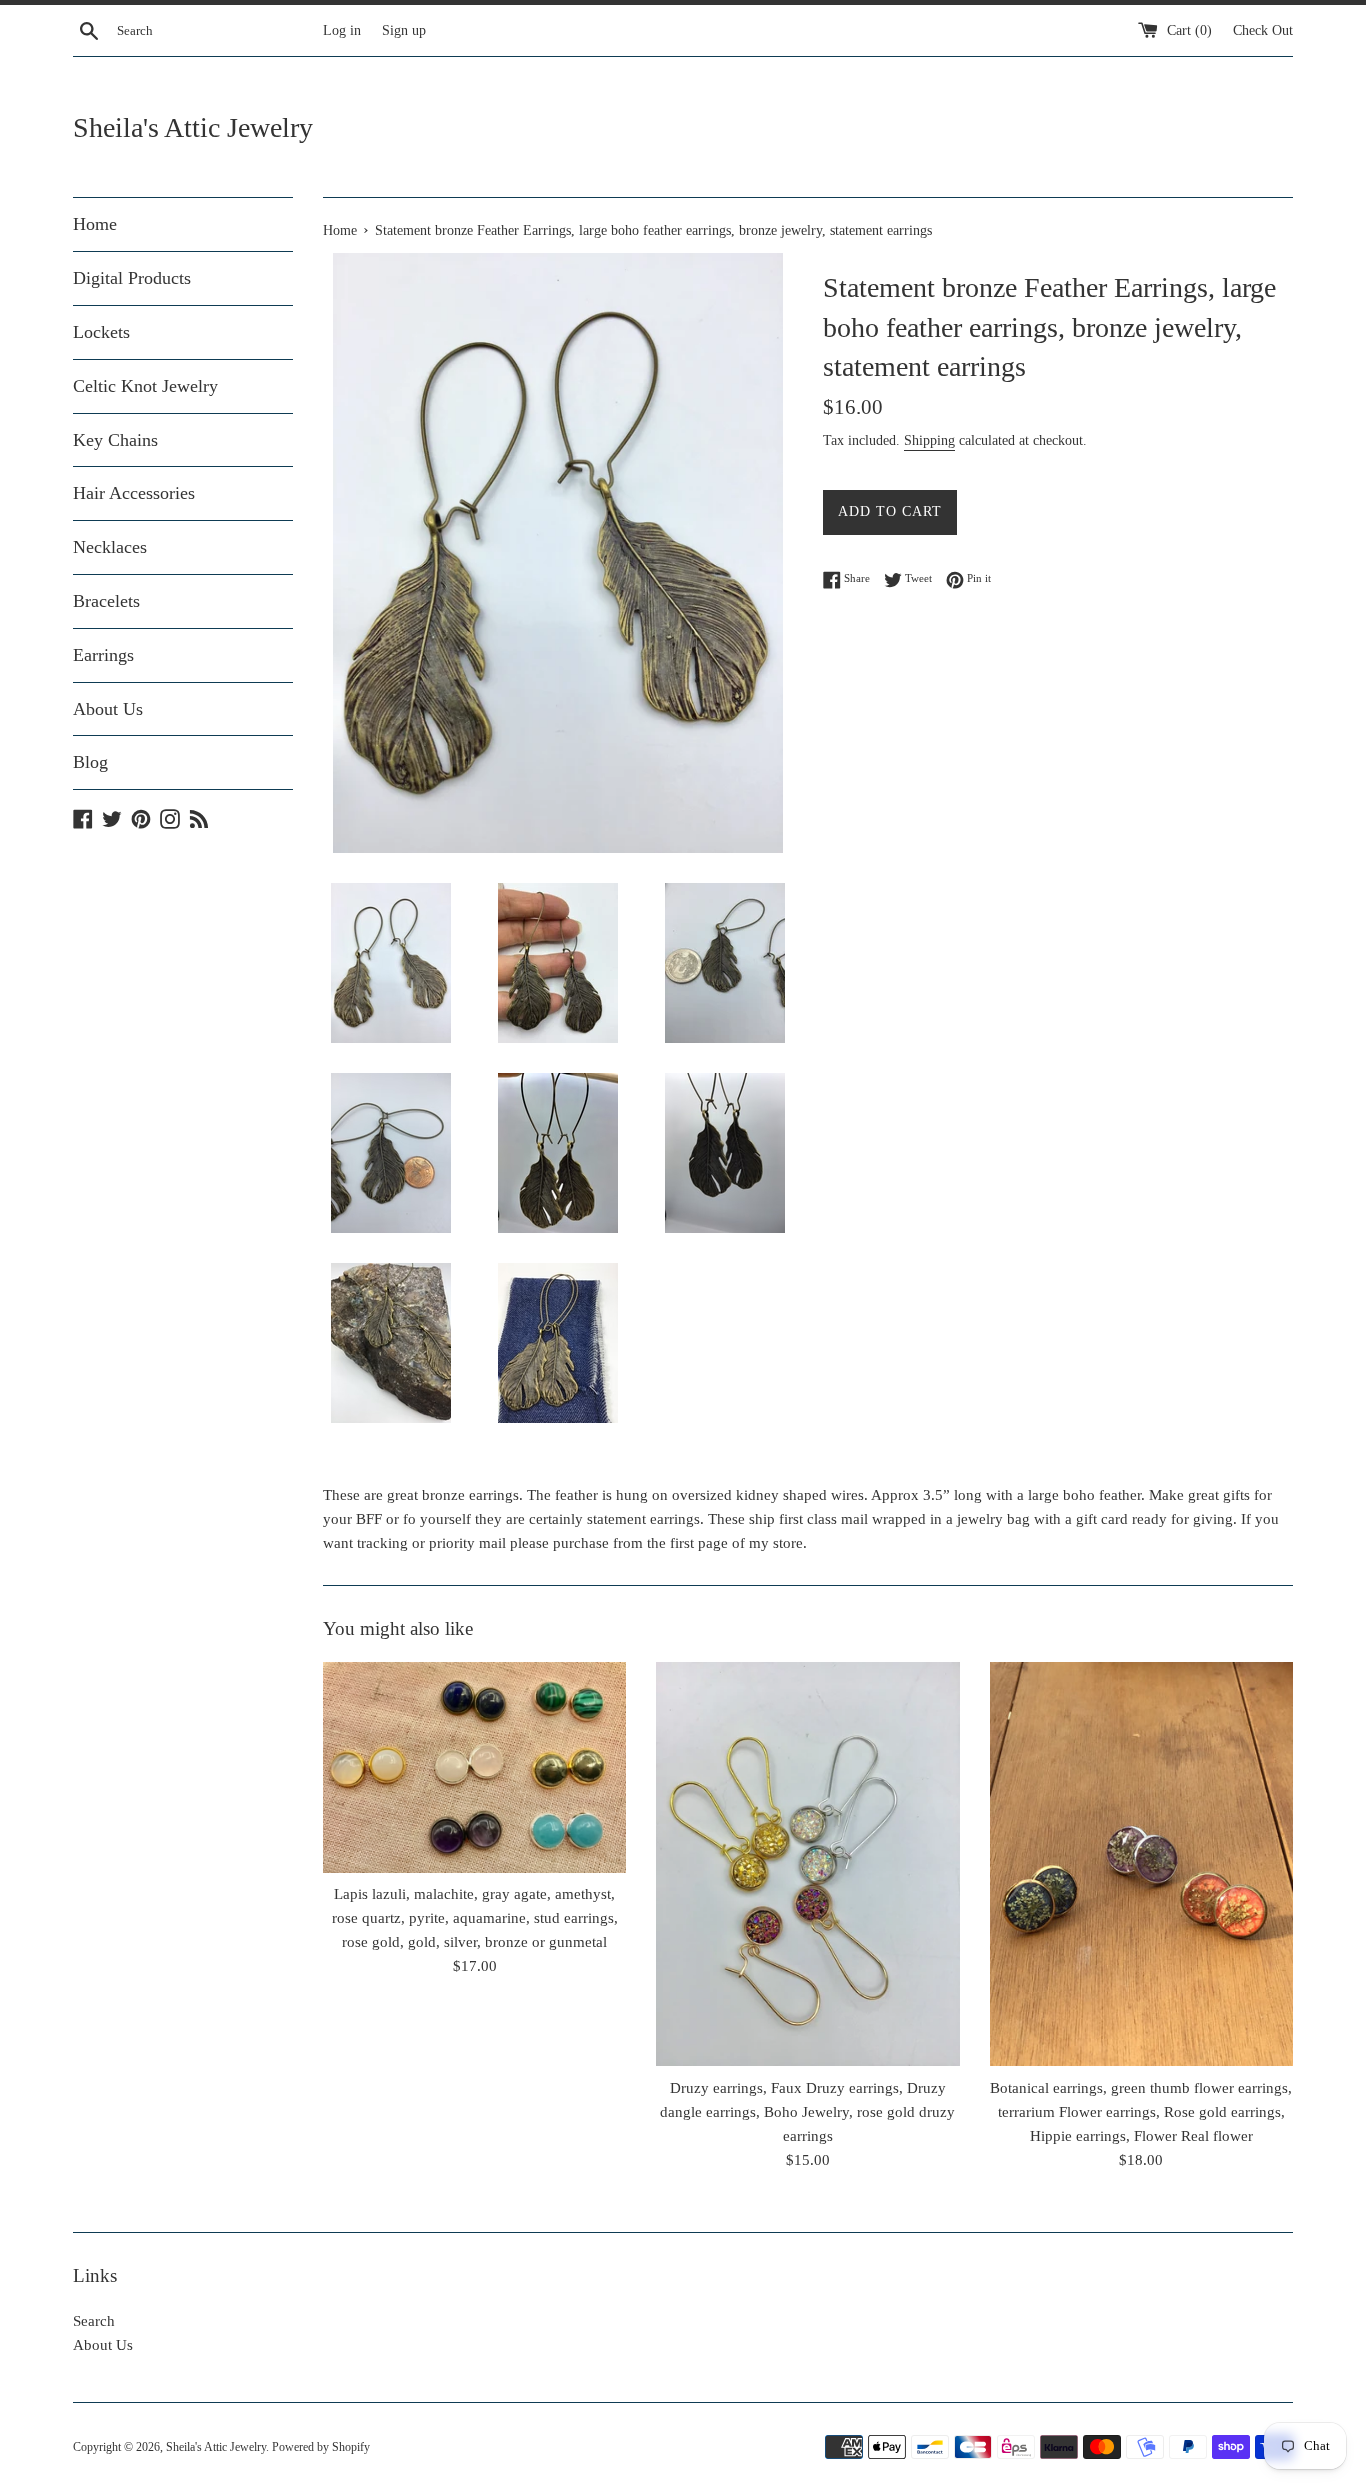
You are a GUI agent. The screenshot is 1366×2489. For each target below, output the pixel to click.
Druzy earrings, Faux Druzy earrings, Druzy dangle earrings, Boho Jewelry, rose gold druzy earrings (807, 2112)
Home (95, 224)
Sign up (404, 30)
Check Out (1263, 30)
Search (94, 2321)
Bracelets (106, 601)
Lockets (101, 332)
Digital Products (132, 278)
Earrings (103, 655)
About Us (108, 709)
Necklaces (110, 547)
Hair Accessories (134, 493)
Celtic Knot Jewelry (145, 386)
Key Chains (115, 440)
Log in (342, 30)
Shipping (929, 440)
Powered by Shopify (321, 2447)
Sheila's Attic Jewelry (193, 127)
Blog (90, 762)
